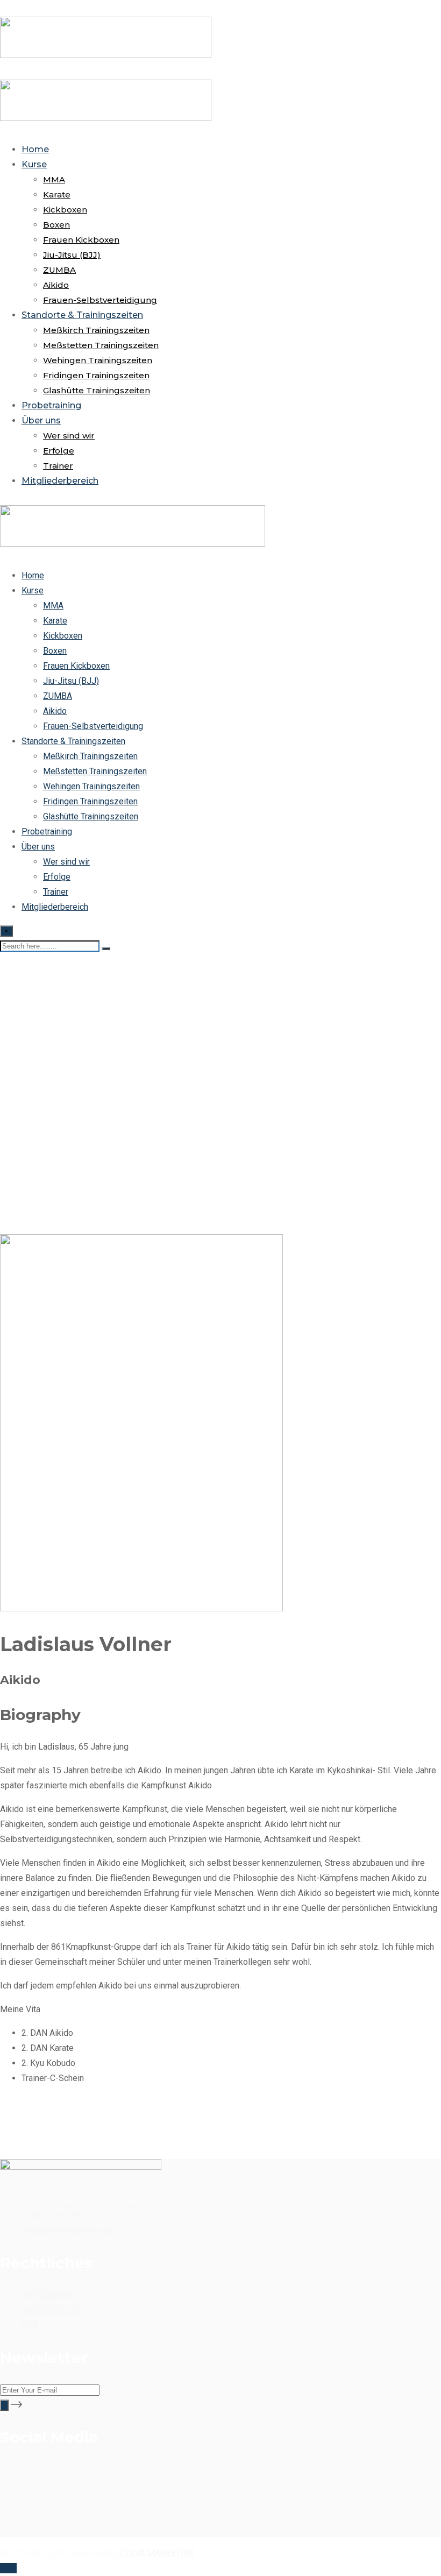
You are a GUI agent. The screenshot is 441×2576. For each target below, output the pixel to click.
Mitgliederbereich (60, 481)
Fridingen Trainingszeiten (96, 375)
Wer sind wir (69, 436)
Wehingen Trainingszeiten (98, 360)
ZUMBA (59, 270)
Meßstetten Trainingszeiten (101, 345)
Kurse (34, 164)
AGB (30, 2325)
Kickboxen (65, 210)
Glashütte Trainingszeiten (97, 390)
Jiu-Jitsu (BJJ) (72, 255)
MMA (54, 179)
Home (35, 149)
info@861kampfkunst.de (67, 2230)
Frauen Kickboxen (81, 240)
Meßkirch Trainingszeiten (96, 330)
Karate (57, 194)
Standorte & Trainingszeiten (82, 315)
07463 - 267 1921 (55, 2215)
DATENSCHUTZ (51, 2310)
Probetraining (51, 405)
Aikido (56, 285)
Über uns (41, 420)
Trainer (58, 466)
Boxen (56, 225)
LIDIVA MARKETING (157, 2553)
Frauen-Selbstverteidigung (100, 300)
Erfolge (59, 451)
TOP (8, 2568)
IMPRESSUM (47, 2295)
